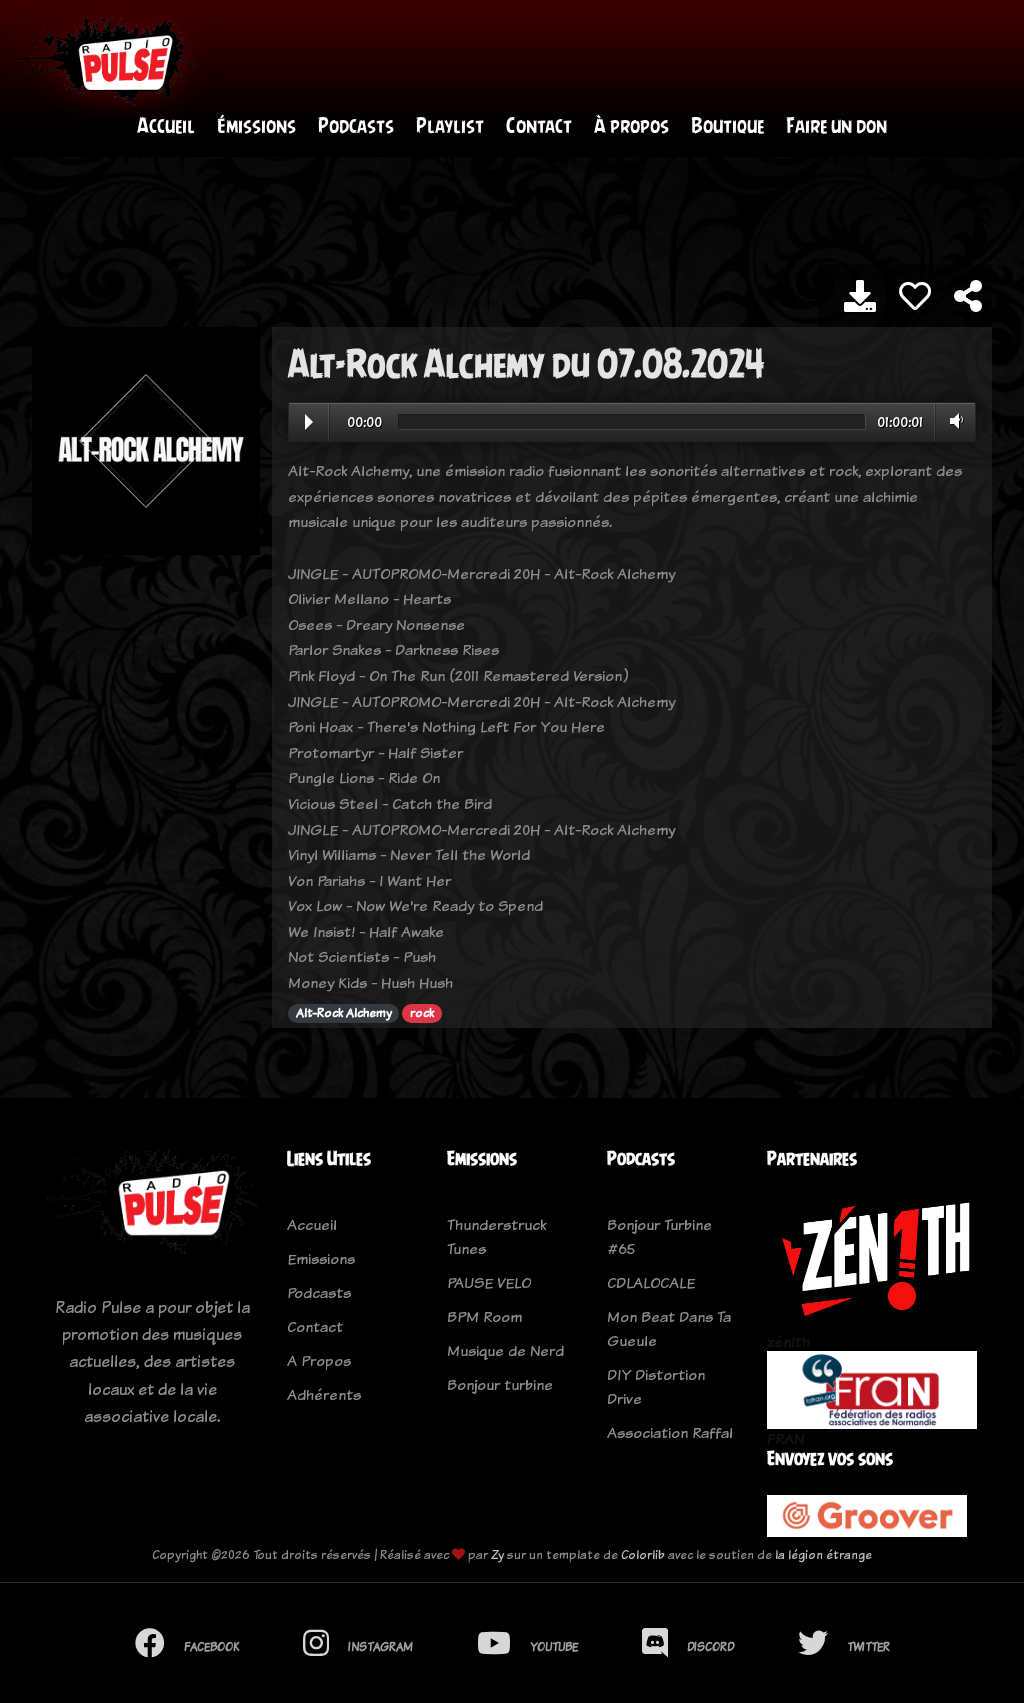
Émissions (256, 125)
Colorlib (643, 1554)
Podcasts (356, 125)
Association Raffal (670, 1432)
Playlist (450, 125)
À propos (631, 125)
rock (422, 1013)
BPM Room (484, 1316)
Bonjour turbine (500, 1384)
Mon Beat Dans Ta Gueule (669, 1328)
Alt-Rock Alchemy (344, 1013)
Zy (497, 1554)
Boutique (727, 125)
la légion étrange (823, 1554)
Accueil (166, 125)
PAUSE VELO (489, 1282)
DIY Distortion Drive (656, 1386)
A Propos (319, 1360)
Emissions (321, 1258)
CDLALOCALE (651, 1282)
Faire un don (836, 125)
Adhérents (324, 1394)
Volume (952, 421)
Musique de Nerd (505, 1350)
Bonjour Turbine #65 (659, 1236)
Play (309, 422)
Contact (539, 125)
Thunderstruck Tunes (496, 1236)
